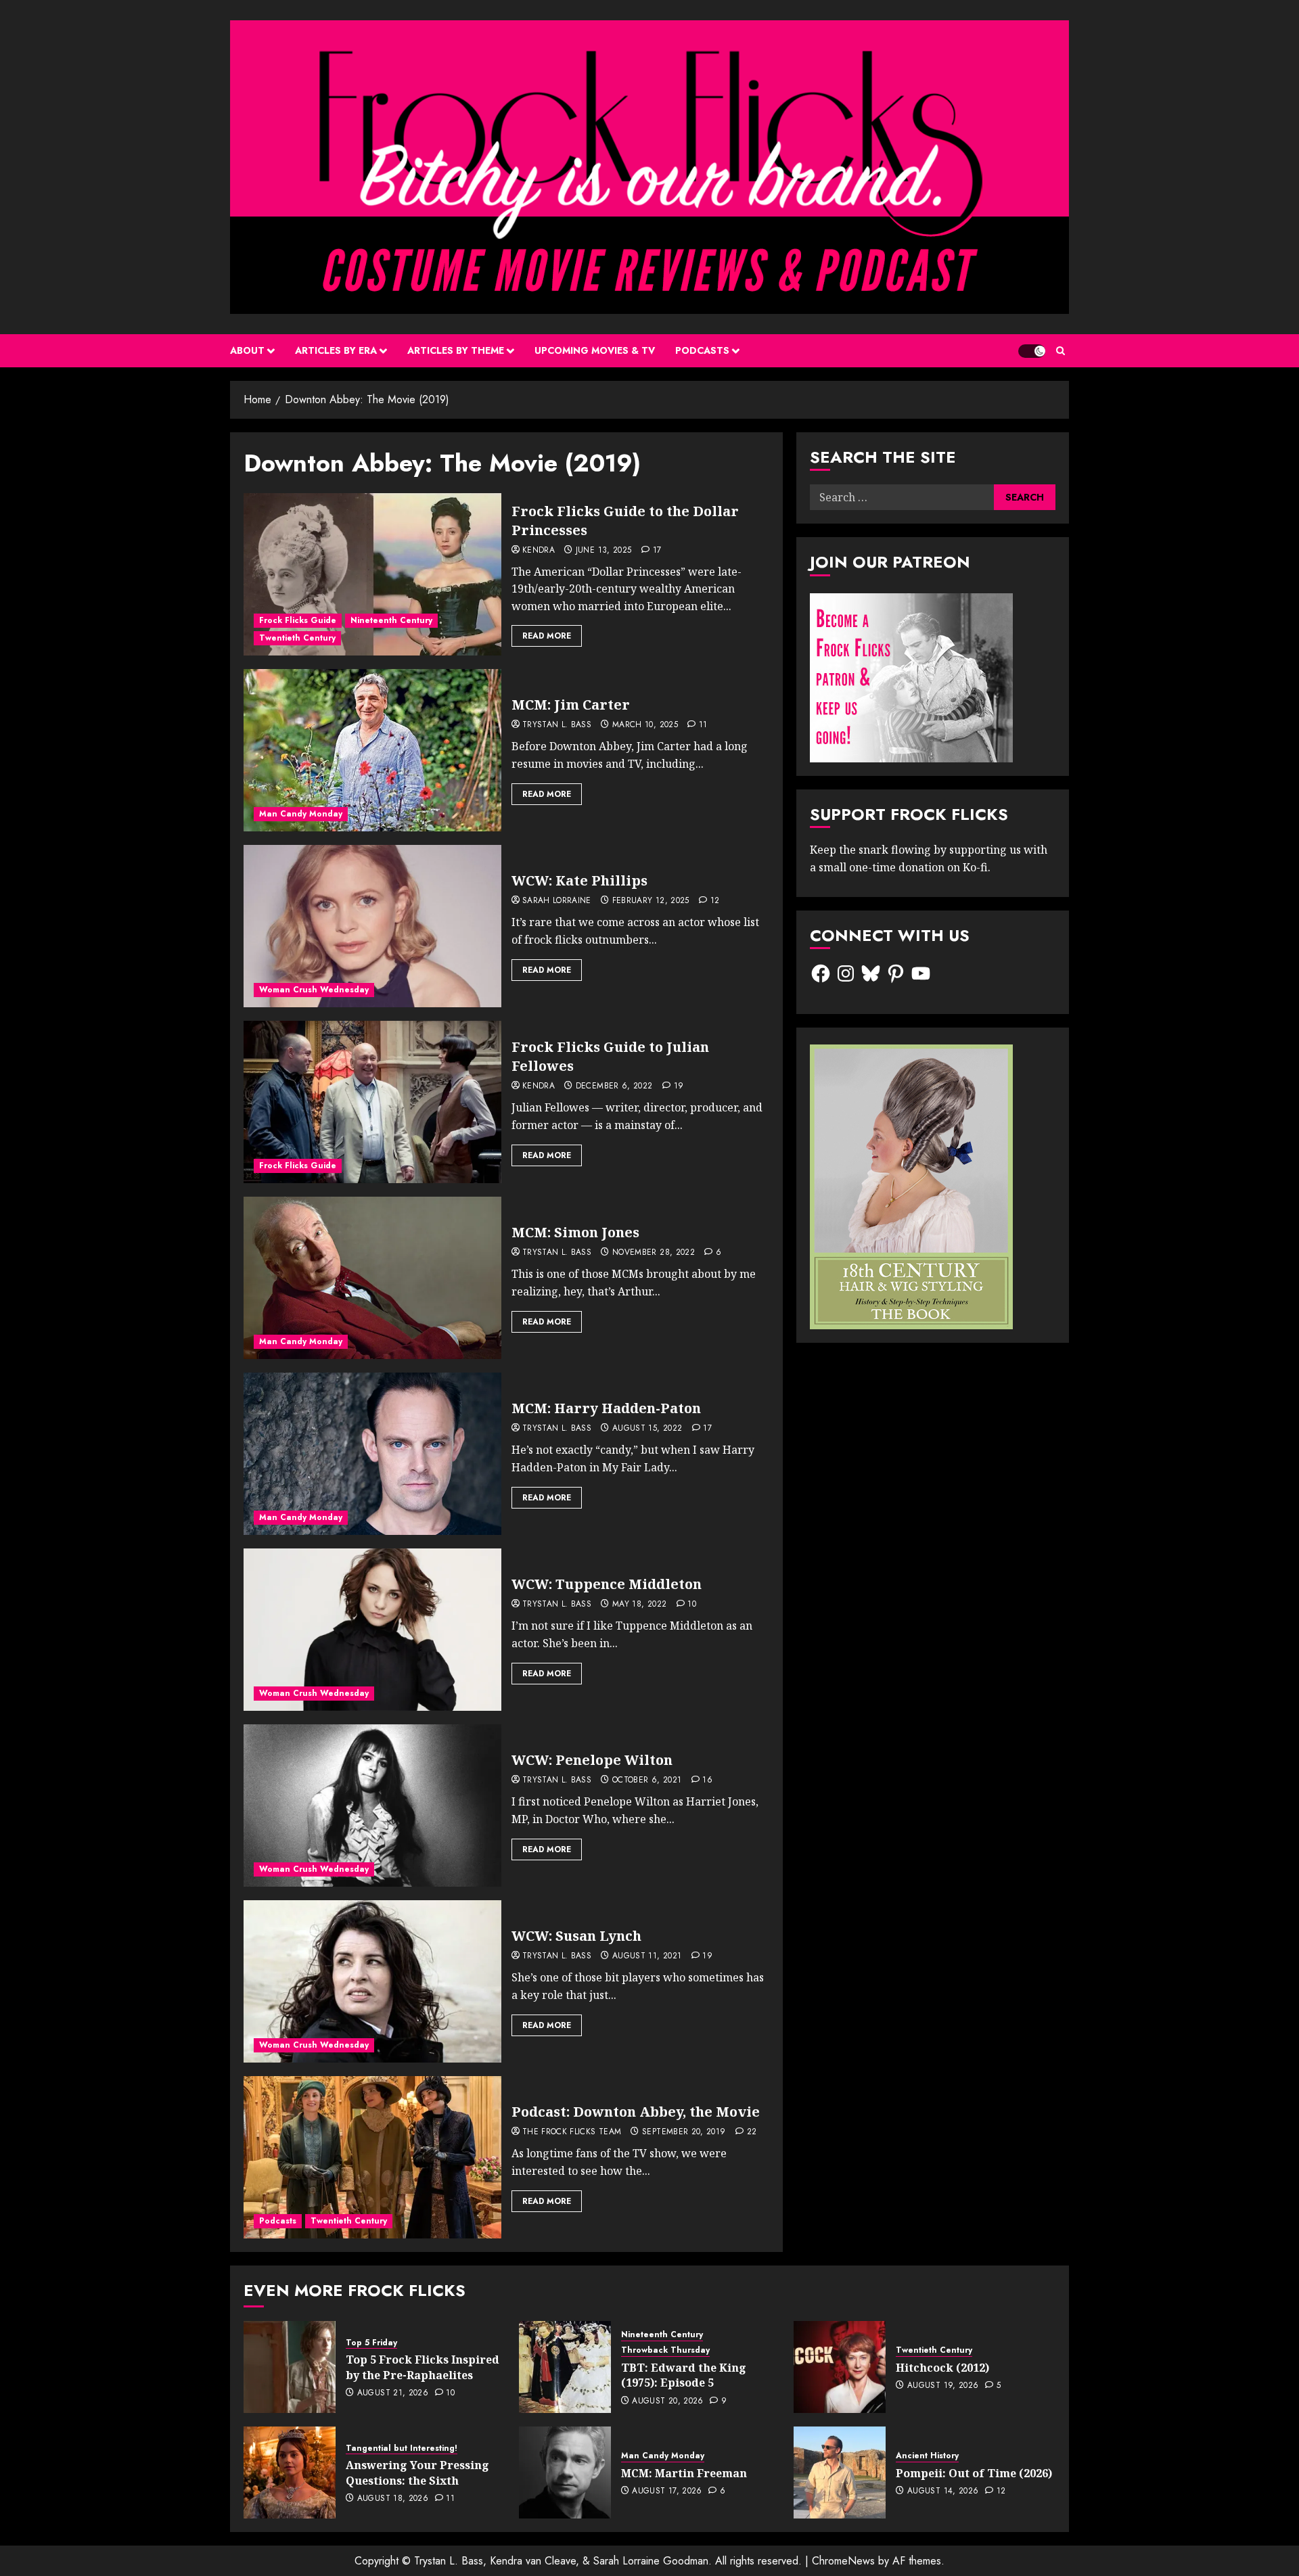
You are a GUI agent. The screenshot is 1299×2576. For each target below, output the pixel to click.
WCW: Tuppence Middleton (607, 1584)
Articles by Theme (456, 350)
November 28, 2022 (654, 1253)
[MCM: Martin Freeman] (565, 2472)
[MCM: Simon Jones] (372, 1278)
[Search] (1061, 351)
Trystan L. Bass (557, 725)
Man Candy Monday (301, 814)
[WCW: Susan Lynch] (372, 1981)
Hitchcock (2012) (942, 2368)
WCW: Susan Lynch (576, 1936)
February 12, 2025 (651, 901)
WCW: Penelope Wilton (592, 1760)
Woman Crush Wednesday (314, 990)
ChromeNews (843, 2561)
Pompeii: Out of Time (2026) (974, 2473)
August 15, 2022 (647, 1429)
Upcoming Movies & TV (595, 350)
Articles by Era (336, 350)
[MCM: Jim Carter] (372, 750)
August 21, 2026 (393, 2393)
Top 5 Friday (371, 2343)
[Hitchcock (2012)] (840, 2367)
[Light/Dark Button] (1032, 351)
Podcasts (702, 350)
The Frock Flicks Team (572, 2132)
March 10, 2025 (645, 725)
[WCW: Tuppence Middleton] (372, 1630)
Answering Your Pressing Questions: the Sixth (417, 2472)
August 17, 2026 (667, 2491)
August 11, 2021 (647, 1956)
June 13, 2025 (604, 551)
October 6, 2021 (647, 1780)
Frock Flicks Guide (298, 620)
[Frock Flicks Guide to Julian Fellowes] (372, 1102)
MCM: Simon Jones (575, 1232)
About (247, 350)
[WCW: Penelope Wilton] (372, 1805)
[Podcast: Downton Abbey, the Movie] (372, 2157)
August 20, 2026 (667, 2401)
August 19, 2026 (943, 2386)
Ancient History (927, 2456)
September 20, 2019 (684, 2132)
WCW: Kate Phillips (579, 880)
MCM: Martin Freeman (684, 2473)
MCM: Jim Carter (571, 705)
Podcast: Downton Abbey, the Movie (636, 2112)
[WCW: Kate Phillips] (372, 926)
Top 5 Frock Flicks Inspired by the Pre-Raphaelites (423, 2367)
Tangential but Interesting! (402, 2448)
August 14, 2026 (943, 2491)
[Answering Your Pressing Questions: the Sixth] (290, 2472)
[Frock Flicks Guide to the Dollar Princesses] (372, 574)
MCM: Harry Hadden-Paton (606, 1408)
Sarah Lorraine (557, 901)
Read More (547, 636)
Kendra (539, 551)
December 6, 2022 (614, 1086)
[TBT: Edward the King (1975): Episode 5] (565, 2367)
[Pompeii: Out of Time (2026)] (840, 2472)
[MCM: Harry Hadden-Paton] (372, 1454)
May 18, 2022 (639, 1605)
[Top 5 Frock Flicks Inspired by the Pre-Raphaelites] (290, 2367)
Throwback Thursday (665, 2350)
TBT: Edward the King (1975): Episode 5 (684, 2375)
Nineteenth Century (391, 620)
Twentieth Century (297, 638)
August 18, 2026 (393, 2499)
